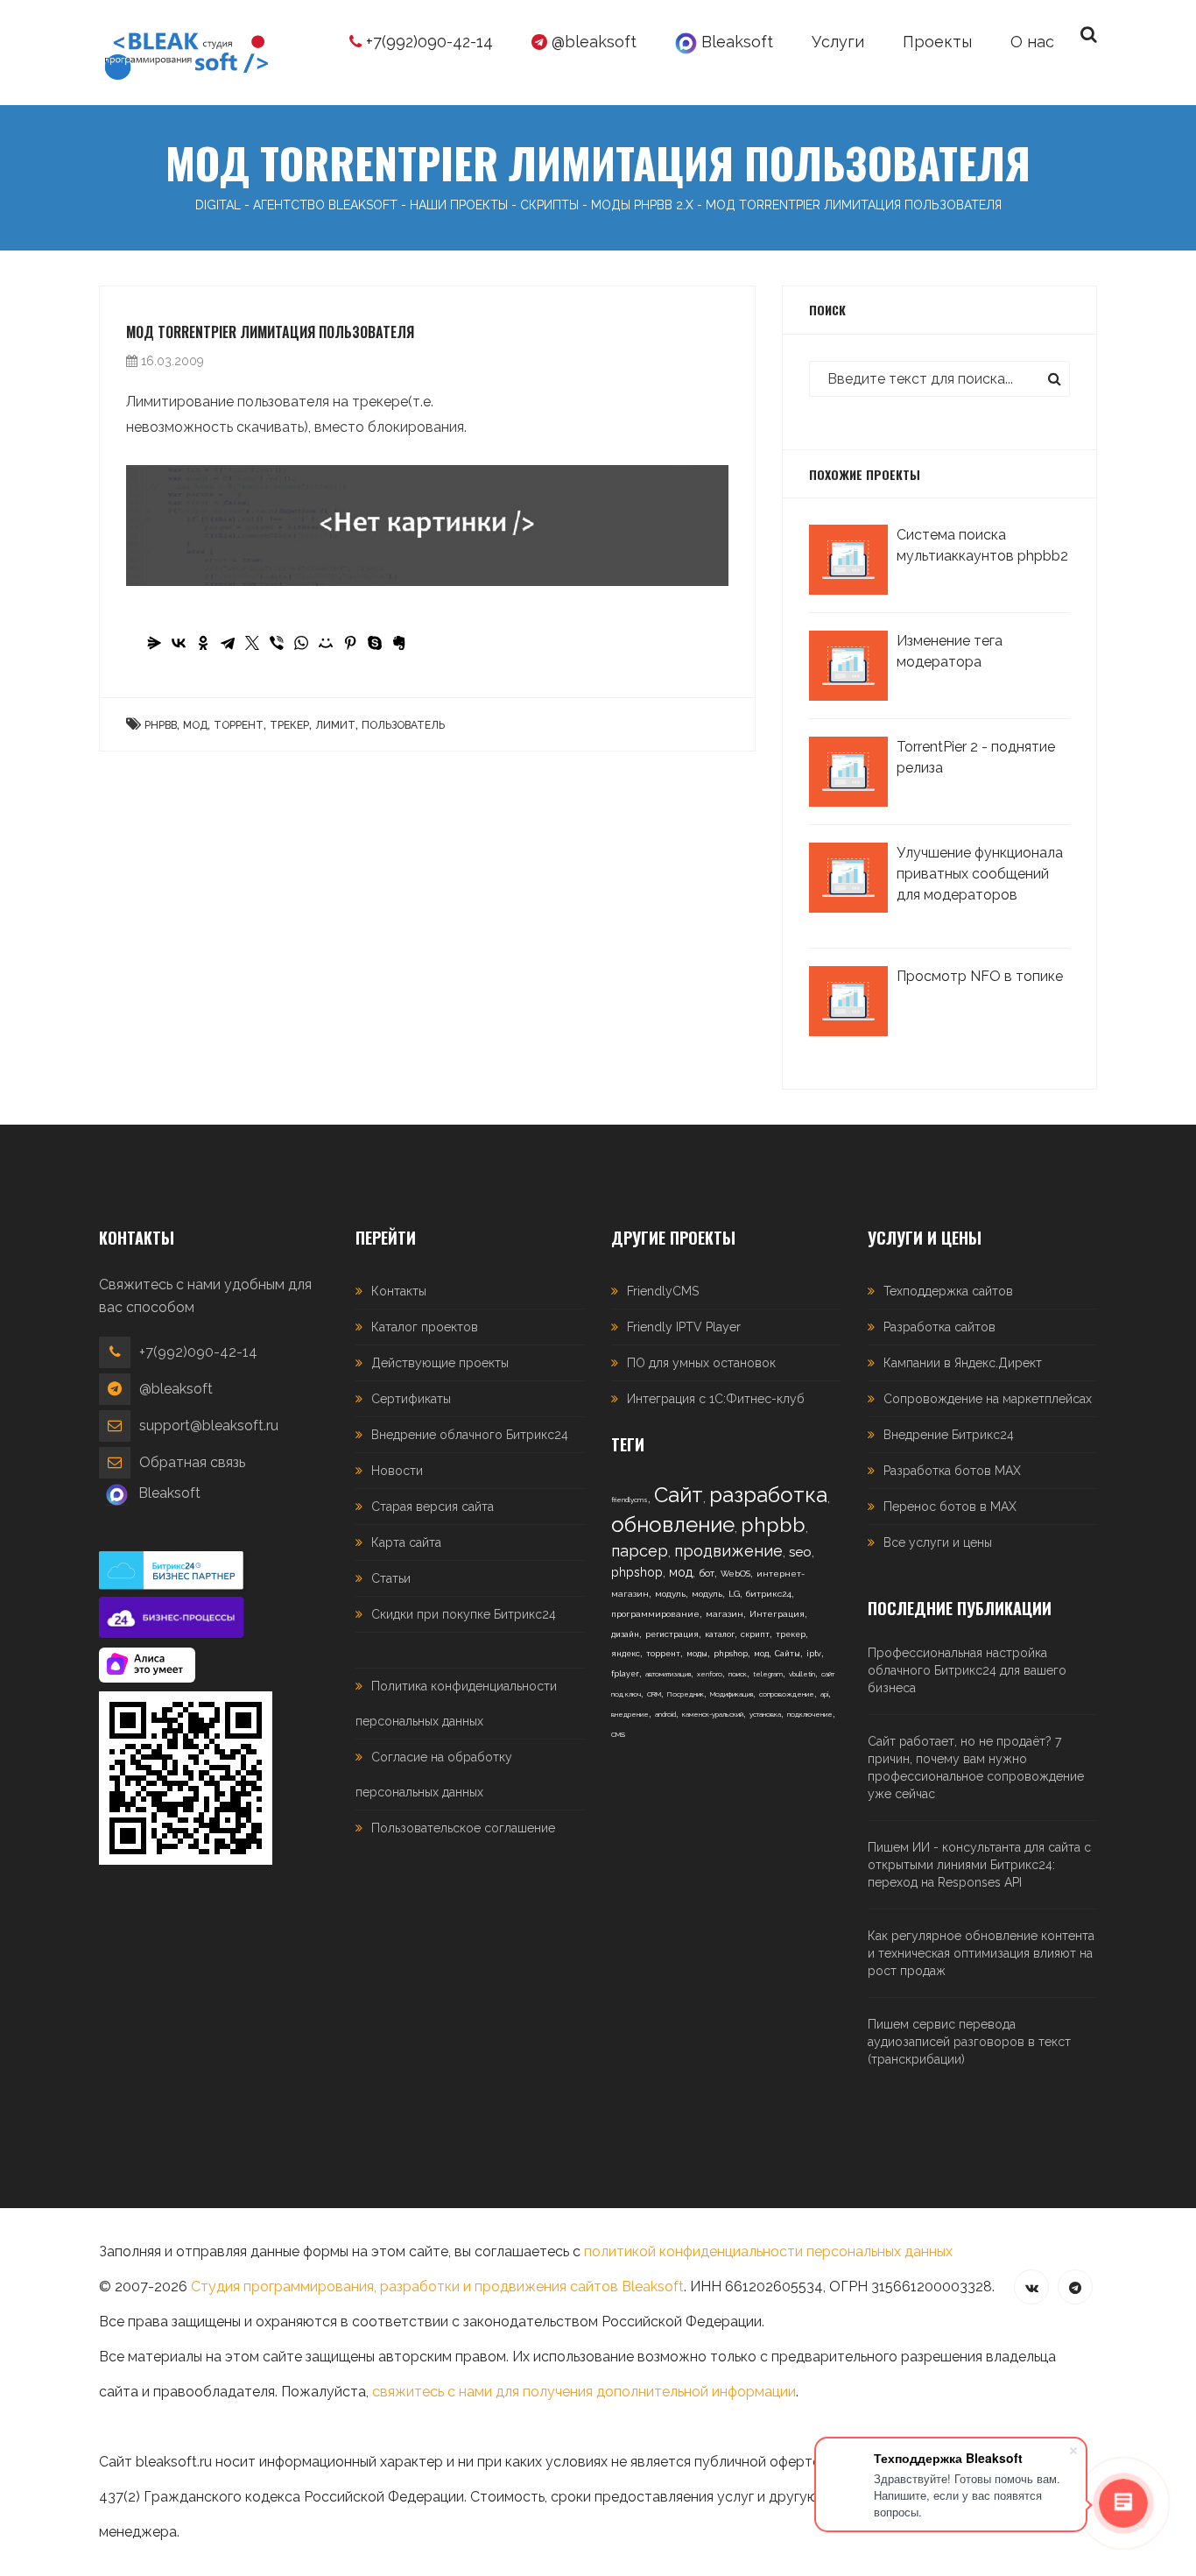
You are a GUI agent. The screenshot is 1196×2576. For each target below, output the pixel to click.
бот (707, 1574)
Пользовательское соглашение (463, 1828)
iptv (814, 1654)
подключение (810, 1714)
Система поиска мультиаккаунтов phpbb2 (982, 545)
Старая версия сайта (433, 1507)
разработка (768, 1495)
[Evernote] (399, 643)
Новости (397, 1471)
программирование (655, 1614)
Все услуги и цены (938, 1542)
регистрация (672, 1634)
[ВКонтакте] (179, 643)
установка (765, 1714)
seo (800, 1552)
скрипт (755, 1634)
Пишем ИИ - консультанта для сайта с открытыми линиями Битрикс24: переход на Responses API (979, 1865)
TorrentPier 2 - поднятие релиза (976, 757)
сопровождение (787, 1694)
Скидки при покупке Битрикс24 (464, 1614)
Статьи (391, 1578)
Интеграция (777, 1614)
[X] (252, 643)
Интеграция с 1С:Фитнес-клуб (716, 1399)
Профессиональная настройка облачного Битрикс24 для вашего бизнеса (967, 1670)
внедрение (630, 1714)
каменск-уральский (713, 1714)
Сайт (679, 1495)
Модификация (732, 1694)
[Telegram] (228, 643)
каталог (720, 1634)
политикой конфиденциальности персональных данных (768, 2251)
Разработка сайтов (939, 1327)
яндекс (626, 1654)
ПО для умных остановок (701, 1363)
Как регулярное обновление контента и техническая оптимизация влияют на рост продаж (981, 1953)
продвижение (728, 1551)
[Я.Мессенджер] (154, 643)
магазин (725, 1614)
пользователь (403, 725)
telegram (768, 1674)
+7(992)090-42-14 (427, 42)
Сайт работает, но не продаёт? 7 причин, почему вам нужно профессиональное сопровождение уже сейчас (976, 1768)
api (824, 1694)
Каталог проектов (425, 1327)
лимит (335, 725)
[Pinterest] (350, 643)
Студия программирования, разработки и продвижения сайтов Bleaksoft (437, 2287)
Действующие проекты (440, 1363)
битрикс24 (769, 1594)
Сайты (788, 1654)
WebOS (735, 1574)
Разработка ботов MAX (952, 1471)
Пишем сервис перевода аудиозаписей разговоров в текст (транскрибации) (969, 2042)
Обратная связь (192, 1462)
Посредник (686, 1694)
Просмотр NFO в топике (980, 976)
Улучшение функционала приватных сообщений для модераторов (980, 874)
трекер (289, 725)
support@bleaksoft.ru (209, 1426)
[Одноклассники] (203, 643)
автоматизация (668, 1674)
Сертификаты (411, 1399)
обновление (673, 1524)
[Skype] (375, 643)
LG (734, 1594)
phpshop (637, 1572)
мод (195, 725)
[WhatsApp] (301, 643)
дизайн (625, 1634)
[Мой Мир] (326, 643)
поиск (738, 1674)
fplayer (625, 1674)
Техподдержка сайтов (948, 1291)
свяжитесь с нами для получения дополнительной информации (584, 2392)
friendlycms (630, 1500)
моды (697, 1654)
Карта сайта (406, 1542)
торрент (239, 725)
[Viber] (277, 643)
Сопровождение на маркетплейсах (988, 1399)
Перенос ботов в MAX (950, 1507)
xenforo (710, 1674)
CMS (618, 1734)
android (665, 1714)
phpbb (161, 725)
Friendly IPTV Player (684, 1327)
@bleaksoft (592, 42)
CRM (654, 1694)
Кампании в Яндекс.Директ (963, 1363)
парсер (640, 1551)
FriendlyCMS (663, 1291)
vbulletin (802, 1674)
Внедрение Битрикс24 (949, 1435)
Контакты (399, 1291)
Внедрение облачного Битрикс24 (470, 1435)
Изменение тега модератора (950, 651)
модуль (670, 1594)
